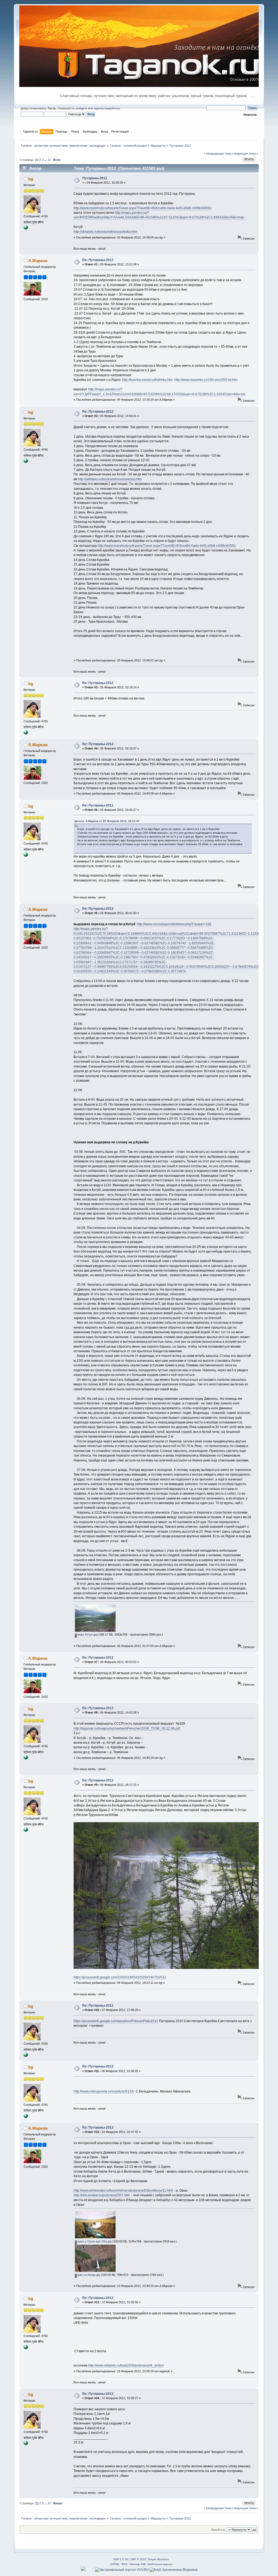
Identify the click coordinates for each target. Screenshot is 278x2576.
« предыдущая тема (217, 153)
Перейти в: (218, 2530)
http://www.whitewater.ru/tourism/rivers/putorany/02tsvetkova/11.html (123, 2191)
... (46, 160)
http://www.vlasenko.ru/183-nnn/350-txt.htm (206, 380)
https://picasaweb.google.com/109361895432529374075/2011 (120, 1977)
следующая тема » (245, 153)
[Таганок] (26, 228)
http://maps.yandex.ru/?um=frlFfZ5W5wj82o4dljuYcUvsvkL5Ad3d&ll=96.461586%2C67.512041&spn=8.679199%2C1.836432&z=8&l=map (159, 215)
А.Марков (38, 261)
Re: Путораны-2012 (98, 260)
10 (49, 160)
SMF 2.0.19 (121, 2559)
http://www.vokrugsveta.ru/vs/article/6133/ (104, 2091)
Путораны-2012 (95, 178)
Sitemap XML (138, 2564)
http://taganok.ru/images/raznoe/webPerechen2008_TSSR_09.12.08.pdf (127, 1728)
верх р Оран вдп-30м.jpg (94, 2241)
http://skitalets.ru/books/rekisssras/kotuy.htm (105, 232)
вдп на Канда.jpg (89, 2275)
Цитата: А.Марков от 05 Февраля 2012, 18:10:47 (107, 821)
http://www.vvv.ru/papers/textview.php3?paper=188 (174, 924)
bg (31, 179)
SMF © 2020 (138, 2559)
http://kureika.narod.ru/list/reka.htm (147, 380)
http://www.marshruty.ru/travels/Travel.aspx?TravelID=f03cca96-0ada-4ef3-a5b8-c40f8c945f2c (143, 208)
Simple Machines (158, 2559)
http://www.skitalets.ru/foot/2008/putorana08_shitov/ (126, 2365)
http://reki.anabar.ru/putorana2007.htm (102, 2195)
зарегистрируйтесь (107, 108)
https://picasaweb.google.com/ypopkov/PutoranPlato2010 (116, 2021)
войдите (82, 108)
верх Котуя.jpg (87, 1634)
